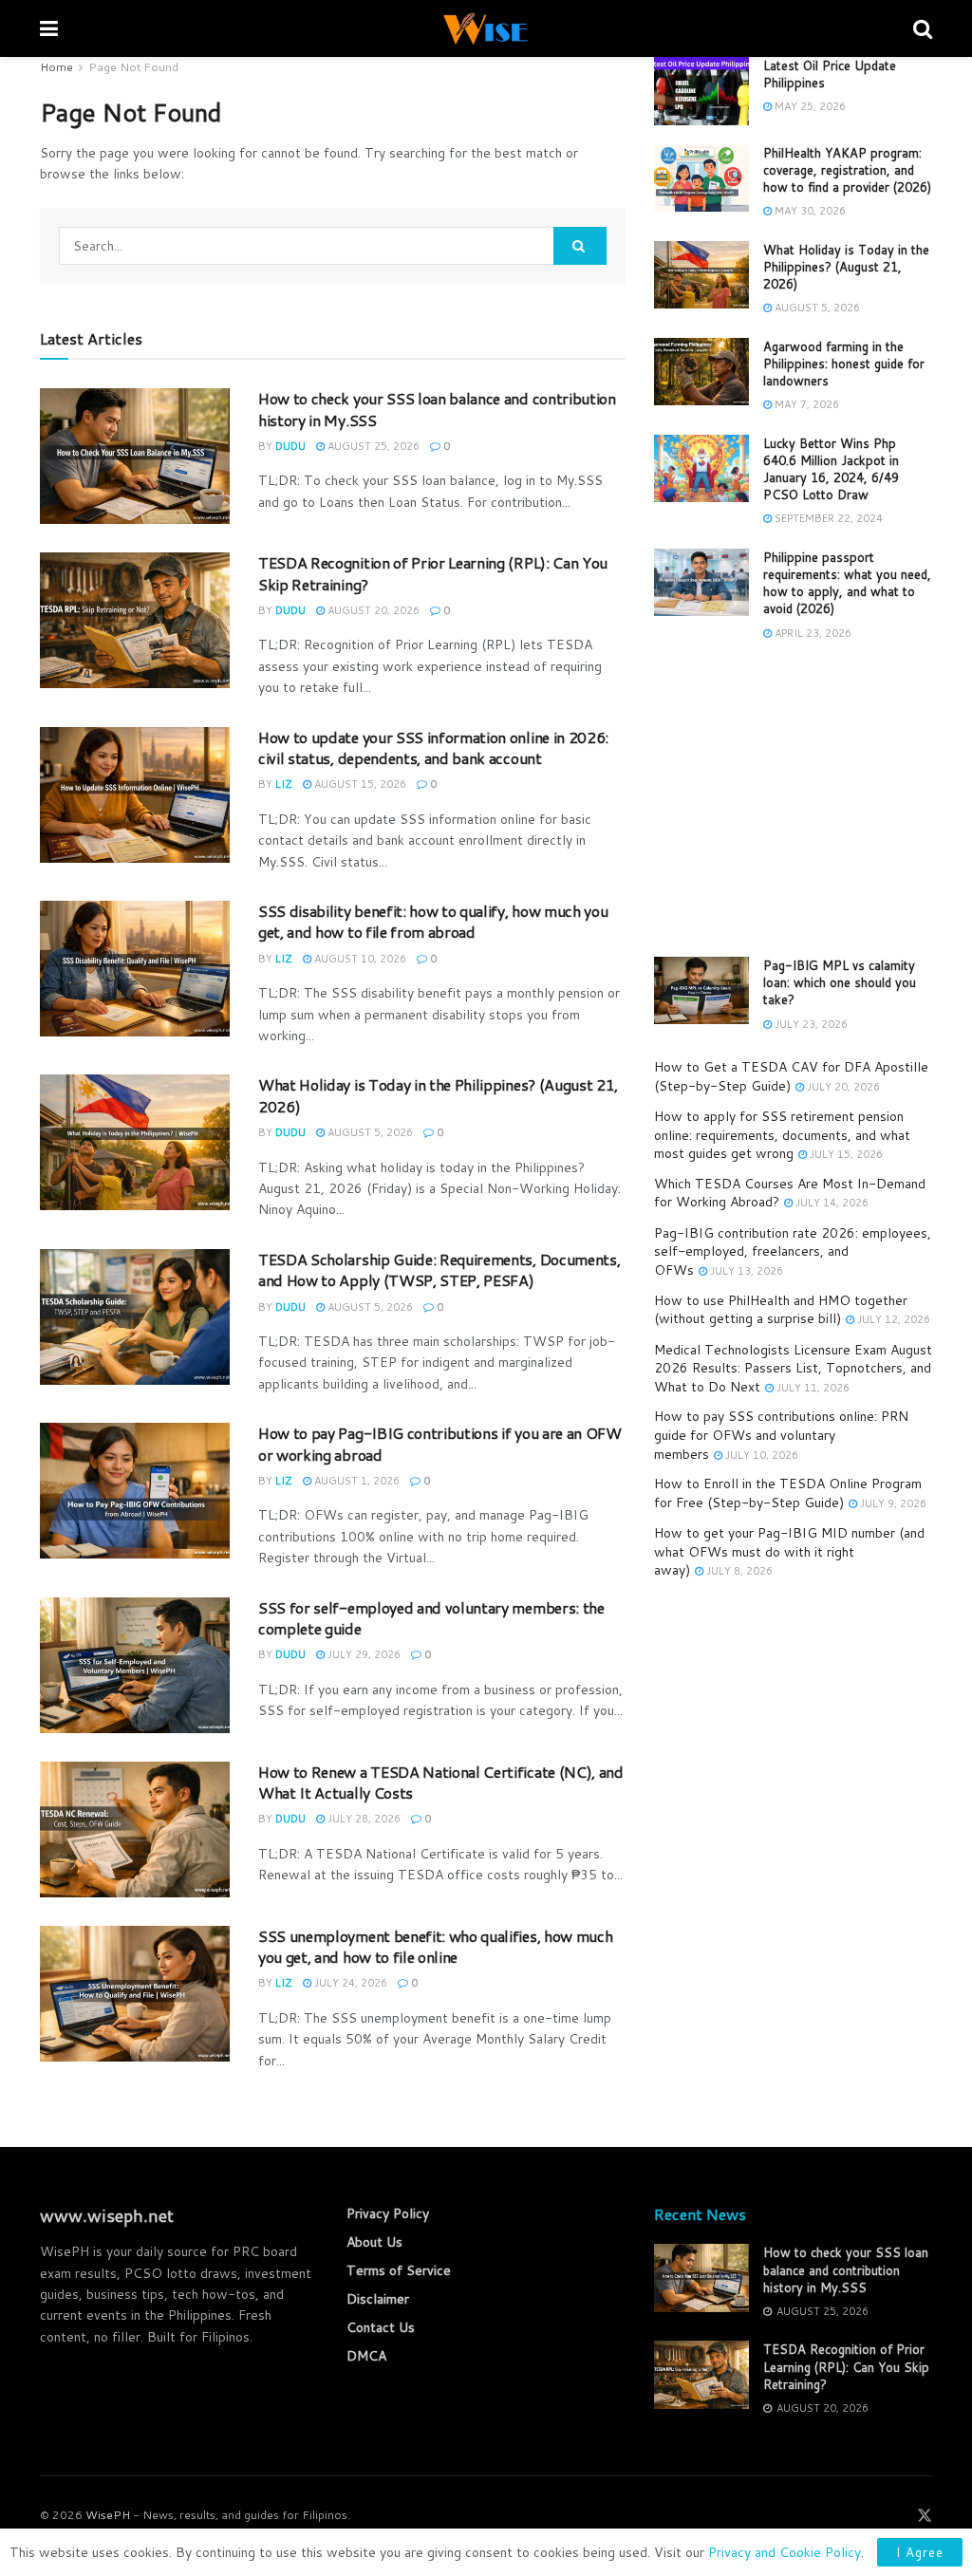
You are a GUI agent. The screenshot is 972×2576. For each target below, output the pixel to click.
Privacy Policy (388, 2213)
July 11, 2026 (812, 1388)
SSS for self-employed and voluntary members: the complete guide (431, 1618)
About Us (374, 2242)
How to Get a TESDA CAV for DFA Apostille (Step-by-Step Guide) (791, 1076)
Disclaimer (378, 2299)
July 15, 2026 (845, 1154)
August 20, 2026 (372, 610)
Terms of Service (399, 2270)
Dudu (290, 446)
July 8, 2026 (738, 1571)
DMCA (366, 2356)
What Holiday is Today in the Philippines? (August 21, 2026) (438, 1095)
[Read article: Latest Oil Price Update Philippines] (701, 91)
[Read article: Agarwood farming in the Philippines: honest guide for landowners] (701, 372)
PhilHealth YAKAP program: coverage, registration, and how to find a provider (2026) (847, 170)
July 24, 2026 (349, 1983)
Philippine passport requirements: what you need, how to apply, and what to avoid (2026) (847, 583)
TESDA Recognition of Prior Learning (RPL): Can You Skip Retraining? (433, 573)
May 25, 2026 (809, 106)
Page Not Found (133, 67)
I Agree (920, 2552)
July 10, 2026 (760, 1455)
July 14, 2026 (831, 1203)
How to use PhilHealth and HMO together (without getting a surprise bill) (781, 1310)
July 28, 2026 (363, 1819)
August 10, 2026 (359, 959)
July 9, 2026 (892, 1503)
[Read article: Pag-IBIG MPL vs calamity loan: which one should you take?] (701, 991)
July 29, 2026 (363, 1654)
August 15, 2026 (359, 784)
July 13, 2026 (745, 1271)
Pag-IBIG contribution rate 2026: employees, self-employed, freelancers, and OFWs (793, 1251)
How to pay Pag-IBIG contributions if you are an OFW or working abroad (440, 1443)
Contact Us (381, 2327)
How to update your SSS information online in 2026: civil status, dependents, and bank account (433, 747)
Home (56, 67)
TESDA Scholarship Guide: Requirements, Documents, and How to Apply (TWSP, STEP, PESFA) (439, 1269)
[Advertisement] (793, 800)
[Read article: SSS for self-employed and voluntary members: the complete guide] (135, 1665)
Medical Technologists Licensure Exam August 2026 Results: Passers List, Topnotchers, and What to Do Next (793, 1368)
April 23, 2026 (812, 633)
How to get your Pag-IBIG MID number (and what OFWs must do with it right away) (789, 1551)
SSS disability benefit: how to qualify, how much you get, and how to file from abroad (433, 921)
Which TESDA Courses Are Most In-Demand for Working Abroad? (790, 1193)
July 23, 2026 (810, 1024)
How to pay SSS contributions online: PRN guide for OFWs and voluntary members (781, 1435)
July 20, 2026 (842, 1087)
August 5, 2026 (369, 1132)
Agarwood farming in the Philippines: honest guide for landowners (844, 364)
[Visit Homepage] (485, 28)
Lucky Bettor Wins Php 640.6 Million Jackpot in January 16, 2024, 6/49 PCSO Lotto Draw (831, 469)
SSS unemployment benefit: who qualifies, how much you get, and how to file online (435, 1946)
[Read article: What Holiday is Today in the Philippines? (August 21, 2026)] (135, 1142)
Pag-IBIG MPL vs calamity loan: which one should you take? (840, 982)
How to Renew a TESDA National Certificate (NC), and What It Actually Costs (441, 1782)
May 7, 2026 (805, 404)
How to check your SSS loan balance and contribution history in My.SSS (437, 409)
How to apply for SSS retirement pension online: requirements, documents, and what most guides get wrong (782, 1135)
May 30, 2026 (809, 211)
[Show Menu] (49, 28)
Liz (284, 784)
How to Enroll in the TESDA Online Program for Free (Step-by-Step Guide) (788, 1493)
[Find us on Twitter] (925, 2516)
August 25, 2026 (372, 446)
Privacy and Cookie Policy (785, 2552)
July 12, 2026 (892, 1319)
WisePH (108, 2515)
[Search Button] (923, 28)
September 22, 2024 (827, 518)
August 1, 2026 (355, 1481)
